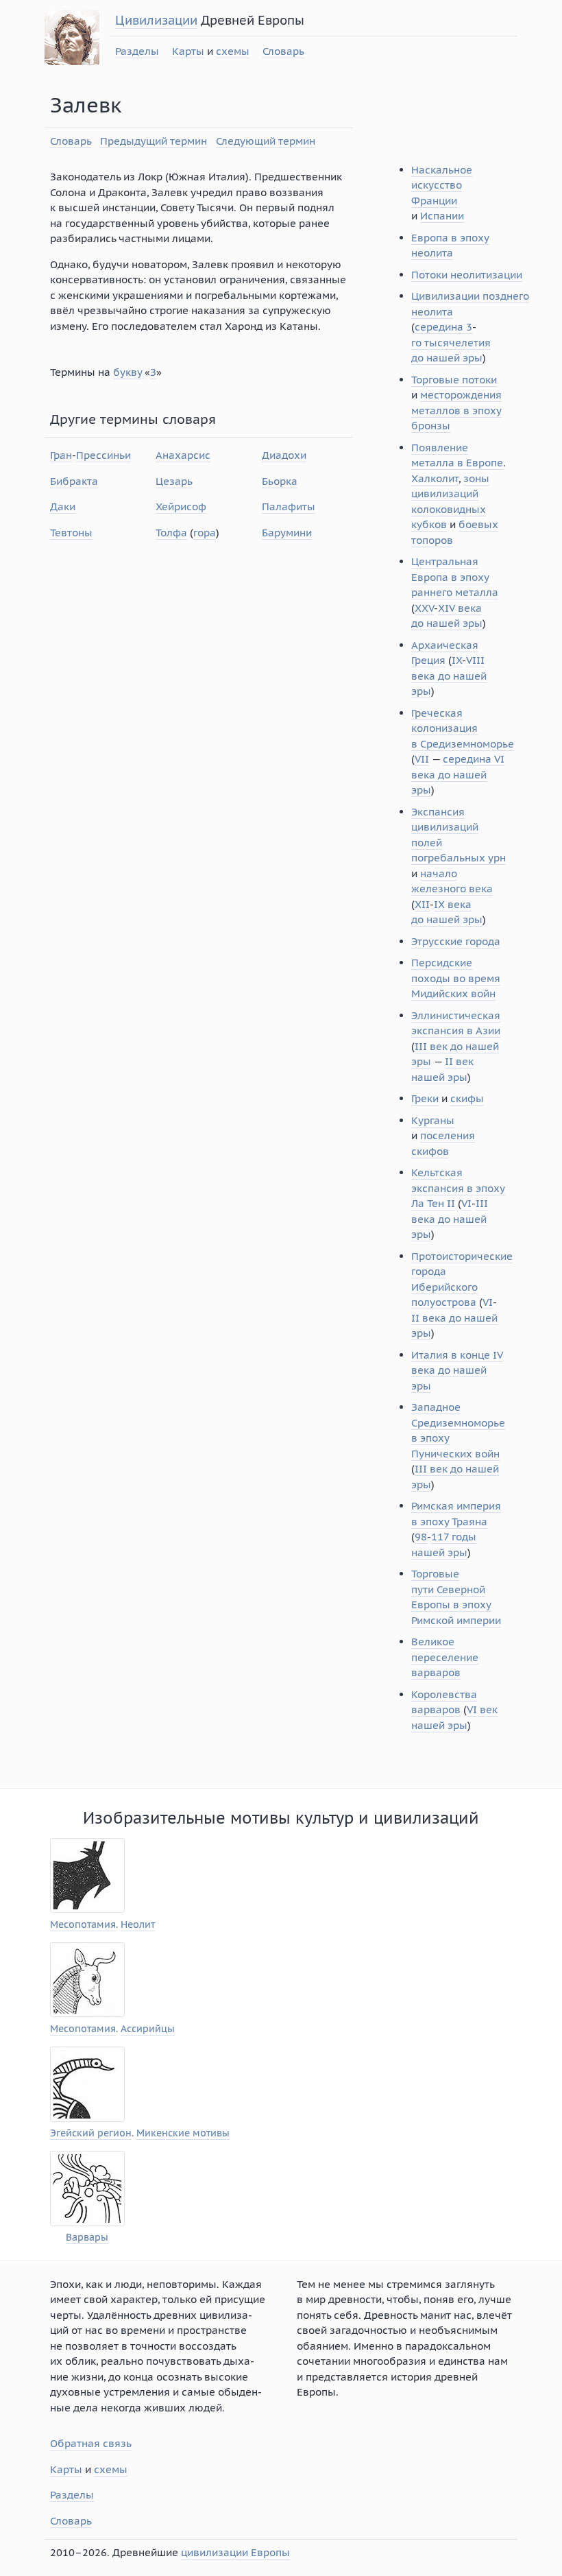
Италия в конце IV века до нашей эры (457, 1370)
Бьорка (280, 481)
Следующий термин (266, 141)
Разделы (137, 51)
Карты (188, 51)
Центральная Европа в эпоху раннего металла (455, 577)
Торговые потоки (454, 380)
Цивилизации (156, 20)
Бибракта (74, 481)
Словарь (283, 51)
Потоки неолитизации (467, 275)
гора (205, 533)
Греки (425, 1098)
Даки (63, 506)
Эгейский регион (91, 2133)
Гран (61, 455)
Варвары (87, 2238)
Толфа (171, 533)
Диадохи (284, 455)
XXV (424, 608)
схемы (233, 51)
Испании (442, 216)
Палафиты (289, 506)
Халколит (435, 478)
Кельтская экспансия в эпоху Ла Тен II (458, 1188)
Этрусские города (456, 941)
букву (127, 372)
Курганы (433, 1120)
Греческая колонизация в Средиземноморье (463, 728)
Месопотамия (83, 1925)
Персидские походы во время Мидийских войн (456, 978)
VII (422, 759)
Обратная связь (91, 2443)
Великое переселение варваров (445, 1657)
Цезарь (174, 481)
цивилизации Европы (235, 2552)
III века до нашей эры (450, 1219)
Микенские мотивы (183, 2133)
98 (421, 1537)
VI (466, 1203)
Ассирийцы (148, 2029)
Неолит (138, 1925)
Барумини (287, 533)
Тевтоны (71, 533)
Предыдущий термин (154, 141)
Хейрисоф (181, 506)
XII (422, 904)
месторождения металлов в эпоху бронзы (456, 410)
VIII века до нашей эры (449, 676)
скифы (467, 1098)
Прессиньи (103, 455)
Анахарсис (183, 455)
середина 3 (443, 327)
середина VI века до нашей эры (458, 774)
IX (457, 660)
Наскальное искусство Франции (442, 185)
